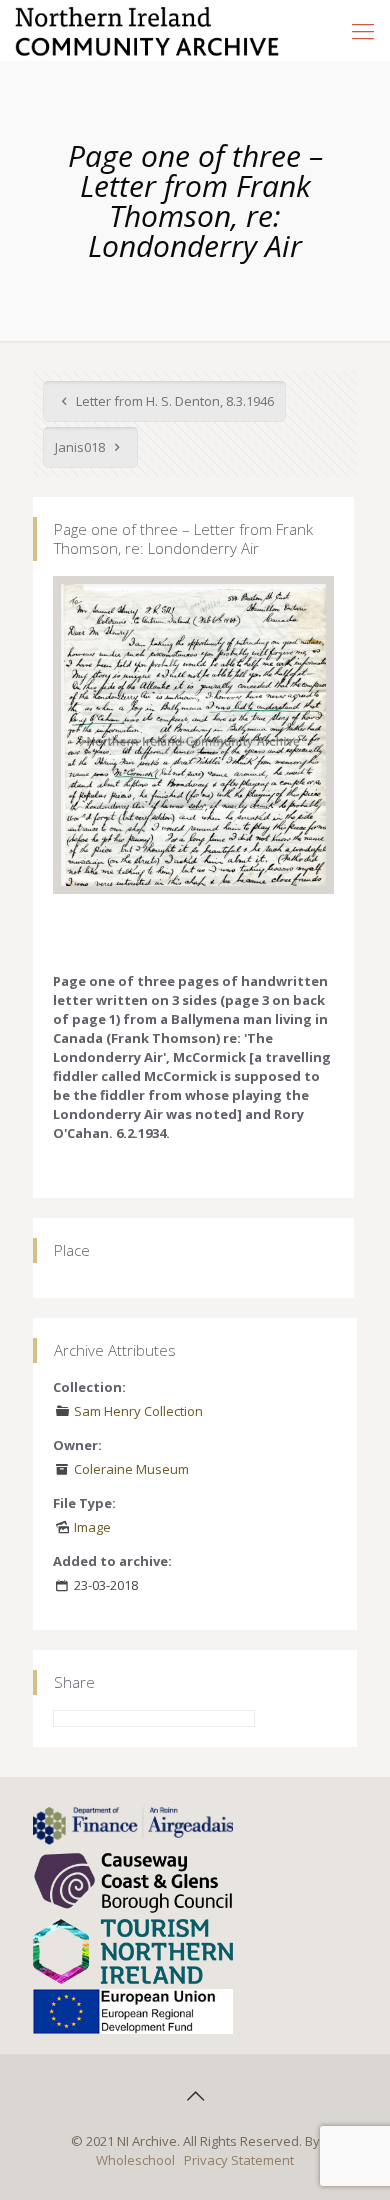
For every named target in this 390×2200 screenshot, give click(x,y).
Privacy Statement (239, 2160)
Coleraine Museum (131, 1469)
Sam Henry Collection (138, 1411)
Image (92, 1527)
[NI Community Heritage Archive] (147, 30)
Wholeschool (135, 2160)
